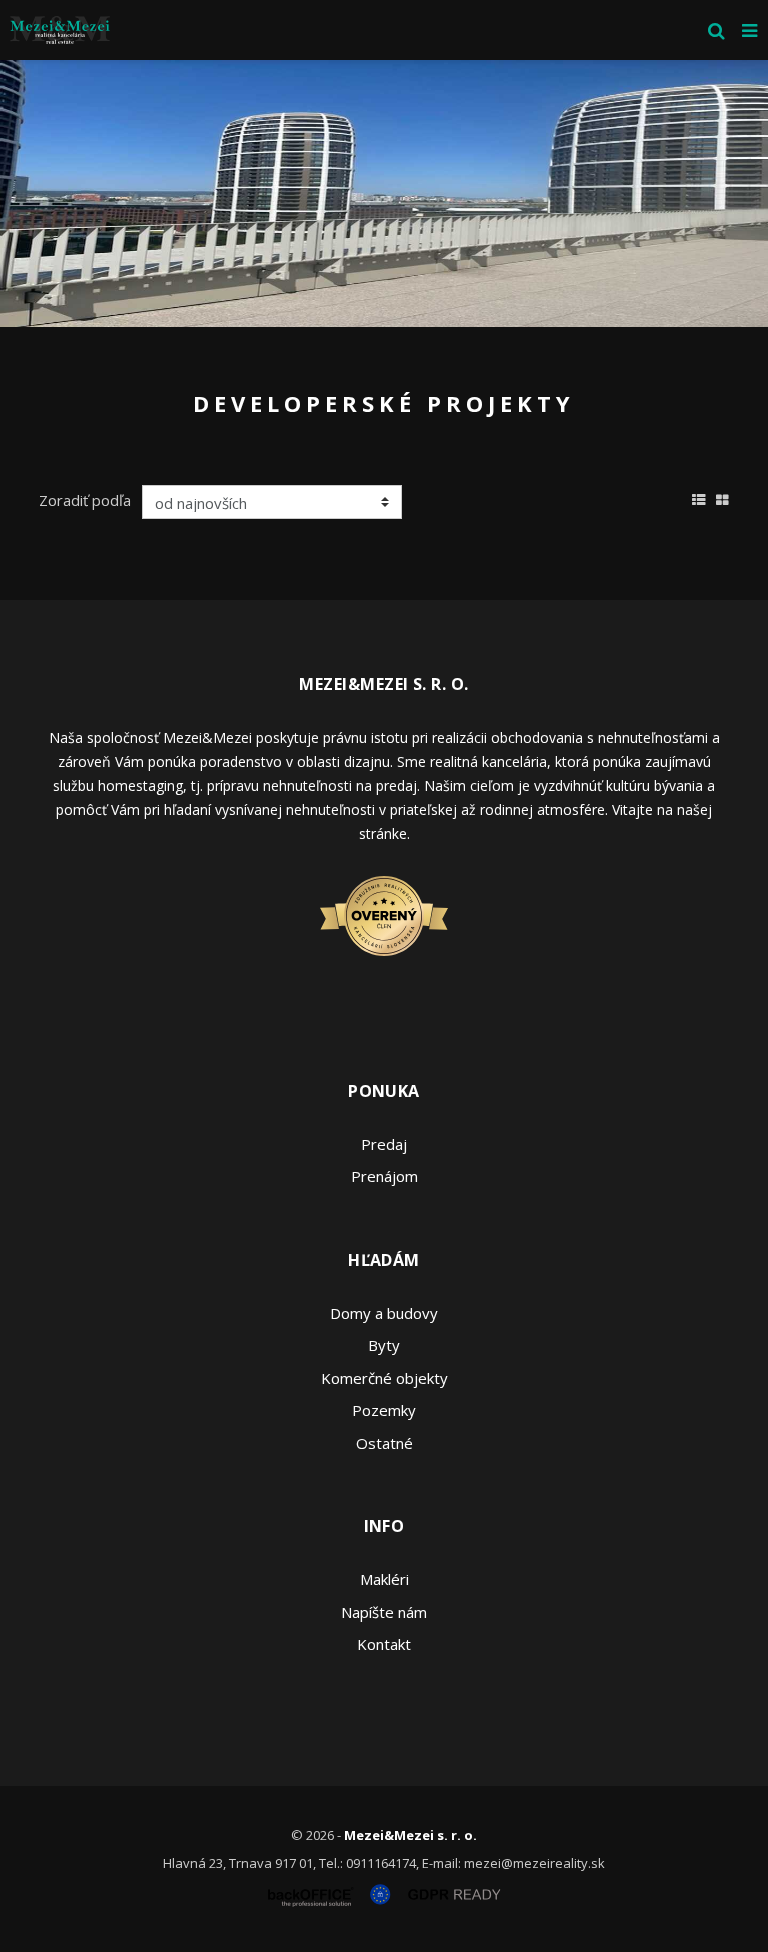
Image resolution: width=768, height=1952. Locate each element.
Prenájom (384, 1176)
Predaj (384, 1144)
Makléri (384, 1579)
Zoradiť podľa (85, 500)
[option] (384, 193)
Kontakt (384, 1644)
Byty (384, 1345)
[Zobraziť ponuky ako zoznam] (699, 497)
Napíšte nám (384, 1612)
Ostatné (384, 1443)
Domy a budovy (384, 1313)
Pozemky (384, 1410)
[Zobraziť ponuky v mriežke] (722, 497)
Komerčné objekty (384, 1378)
